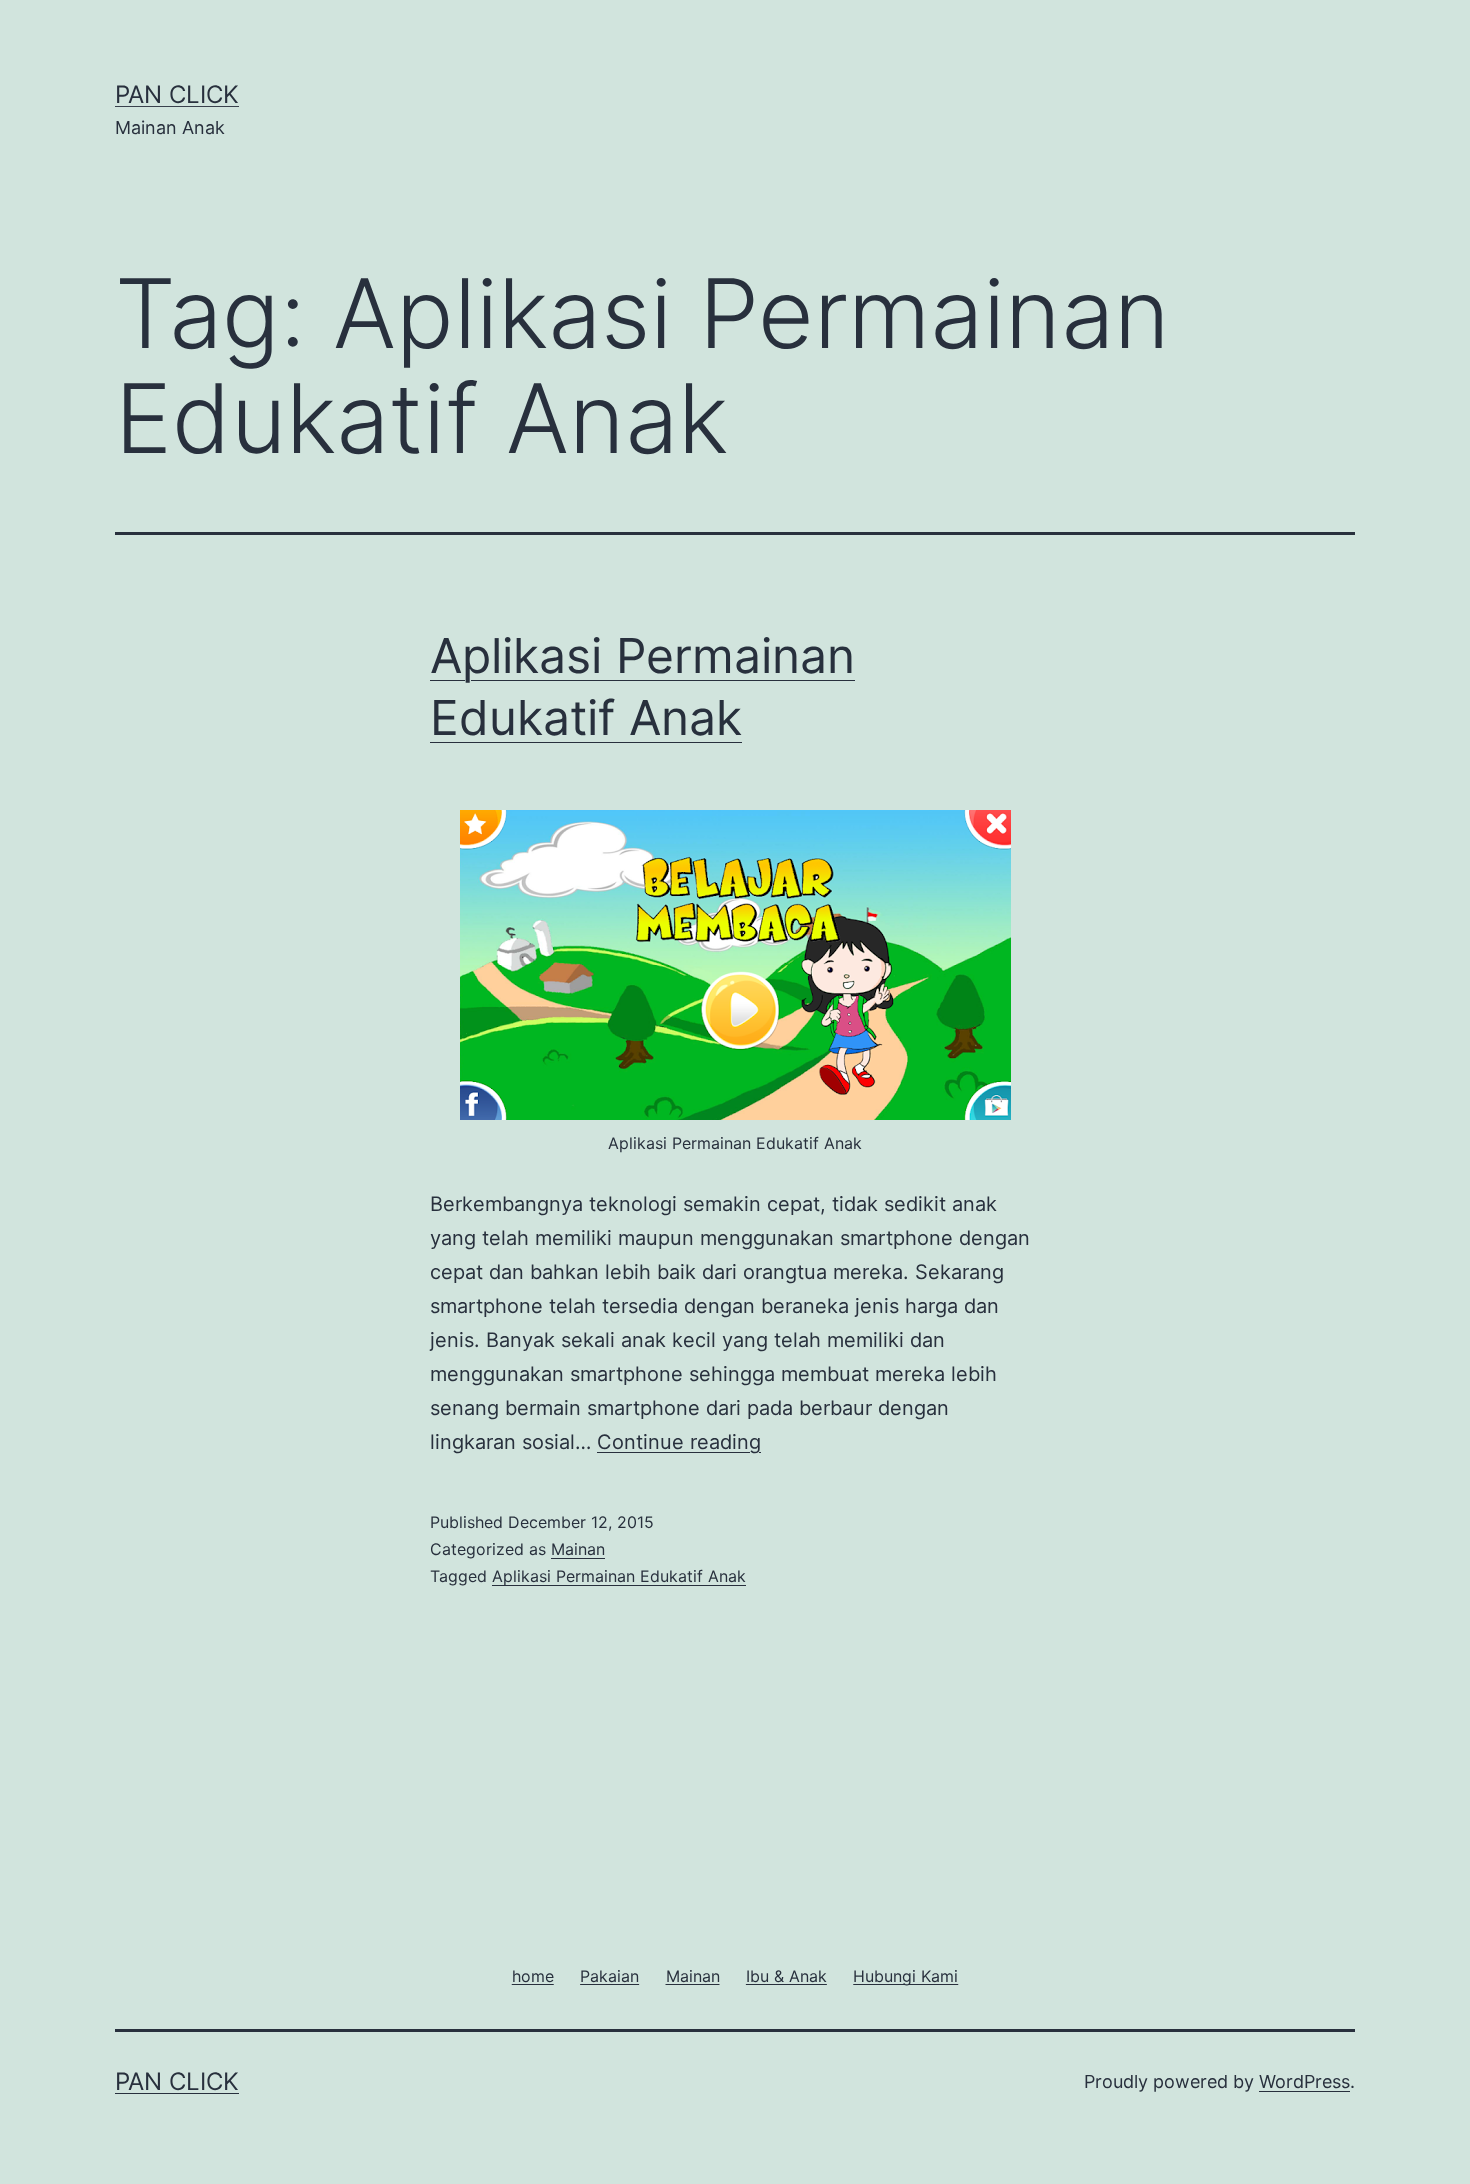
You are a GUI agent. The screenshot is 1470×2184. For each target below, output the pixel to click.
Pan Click (177, 94)
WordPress (1304, 2081)
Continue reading (679, 1442)
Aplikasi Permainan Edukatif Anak (619, 1576)
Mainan (578, 1549)
